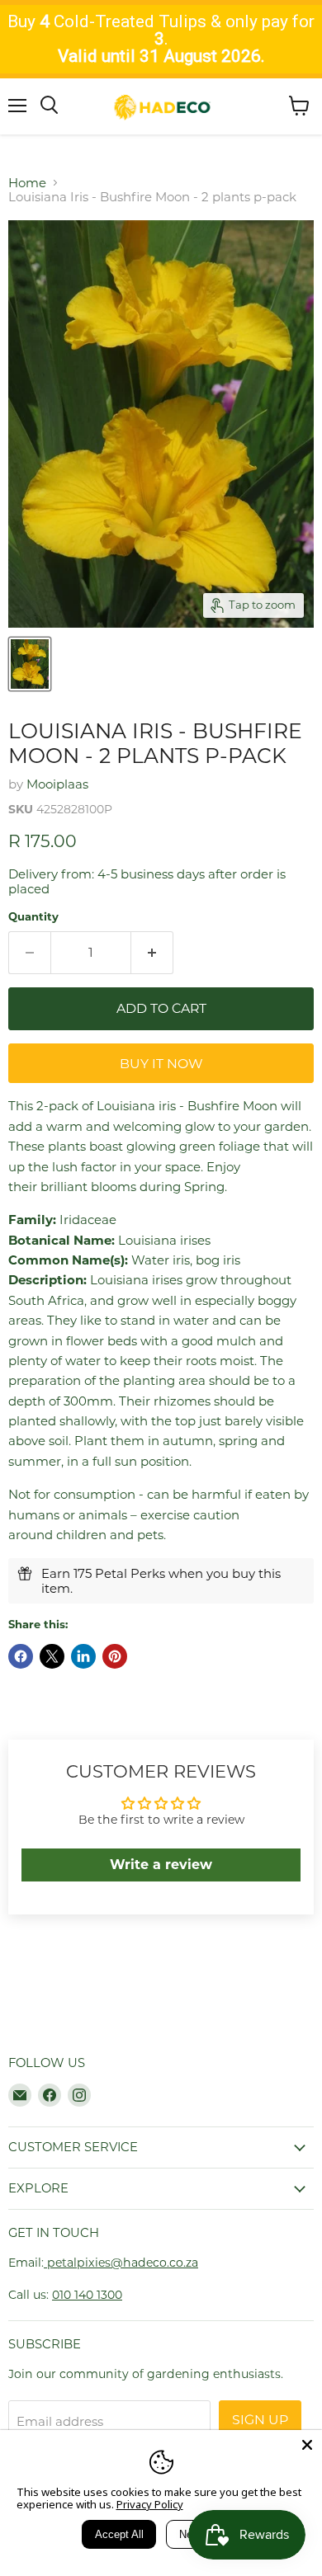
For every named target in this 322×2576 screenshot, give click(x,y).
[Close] (307, 2445)
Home (27, 183)
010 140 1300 (87, 2295)
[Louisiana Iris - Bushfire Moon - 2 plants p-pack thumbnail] (30, 664)
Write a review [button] (161, 1865)
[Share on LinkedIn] (83, 1656)
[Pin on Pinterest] (115, 1656)
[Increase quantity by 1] (152, 953)
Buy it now (161, 1064)
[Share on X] (52, 1656)
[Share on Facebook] (21, 1656)
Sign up (260, 2420)
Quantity (33, 917)
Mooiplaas (57, 784)
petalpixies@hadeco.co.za (121, 2263)
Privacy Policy (150, 2504)
